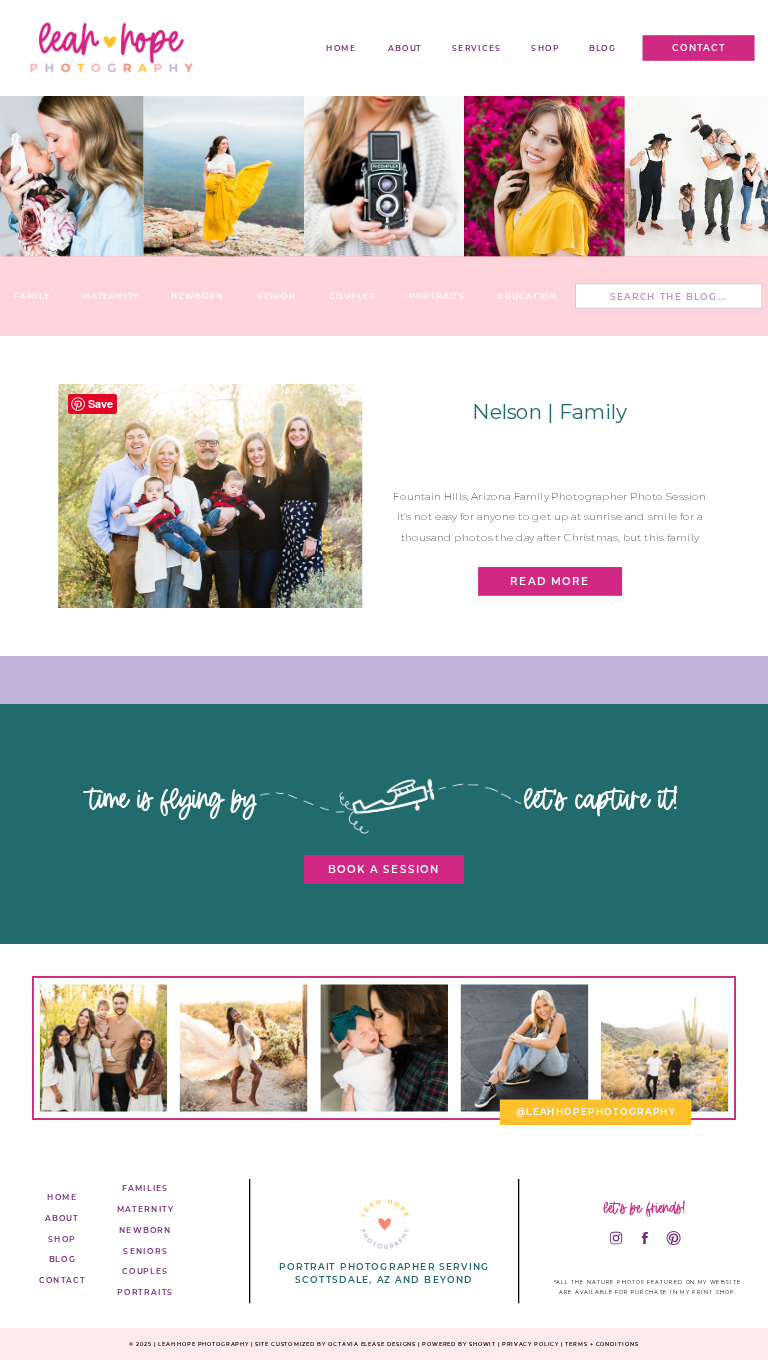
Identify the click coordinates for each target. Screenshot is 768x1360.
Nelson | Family (549, 411)
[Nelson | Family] (210, 496)
